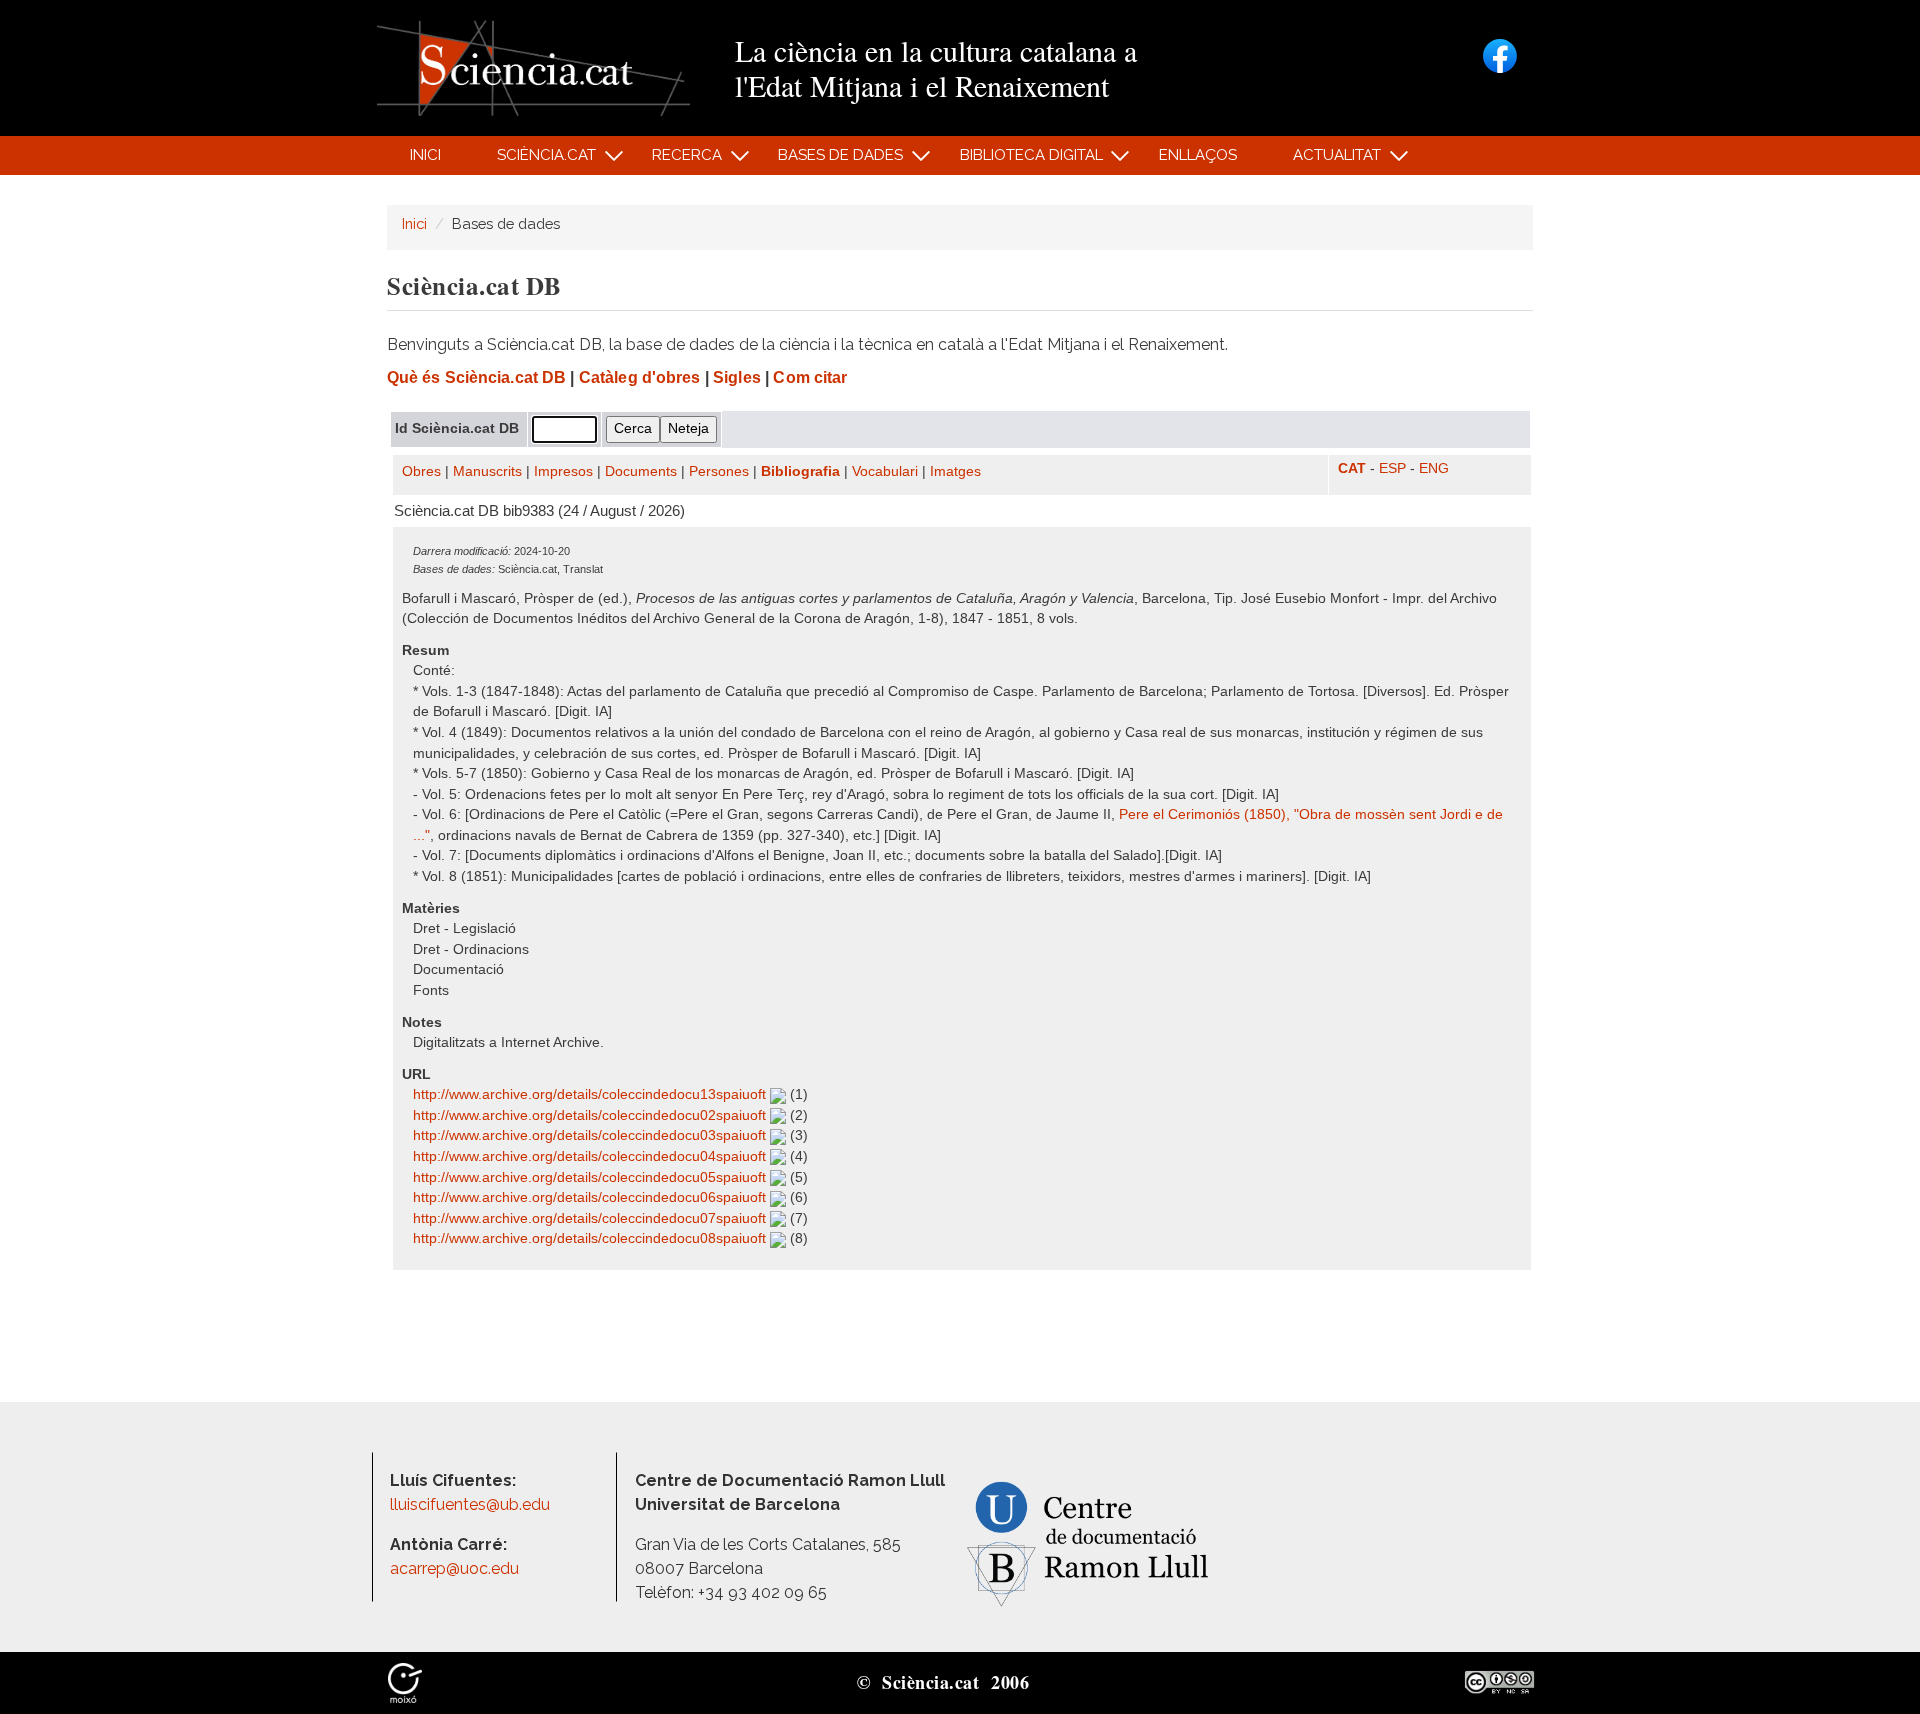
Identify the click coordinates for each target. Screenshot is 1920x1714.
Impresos (563, 471)
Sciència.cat (535, 160)
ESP (1392, 468)
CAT (1352, 468)
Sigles (737, 377)
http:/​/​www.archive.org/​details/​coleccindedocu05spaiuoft (591, 1177)
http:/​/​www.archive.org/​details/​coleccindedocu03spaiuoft (591, 1135)
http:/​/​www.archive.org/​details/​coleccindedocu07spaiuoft (591, 1218)
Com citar (810, 377)
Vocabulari (885, 471)
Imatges (955, 471)
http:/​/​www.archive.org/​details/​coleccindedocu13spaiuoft (591, 1094)
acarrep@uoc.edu (454, 1568)
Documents (641, 471)
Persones (719, 471)
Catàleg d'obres (640, 377)
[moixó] (405, 1681)
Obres (421, 471)
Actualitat (1326, 160)
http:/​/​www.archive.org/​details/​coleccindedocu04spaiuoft (591, 1156)
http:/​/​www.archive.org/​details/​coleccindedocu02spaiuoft (591, 1115)
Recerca (676, 160)
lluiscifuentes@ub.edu (472, 1504)
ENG (1434, 468)
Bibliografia (800, 471)
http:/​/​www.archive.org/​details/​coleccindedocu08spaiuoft (591, 1238)
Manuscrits (487, 471)
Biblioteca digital (1020, 160)
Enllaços (1198, 155)
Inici (425, 155)
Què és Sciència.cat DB (476, 377)
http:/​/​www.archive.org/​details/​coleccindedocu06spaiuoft (591, 1197)
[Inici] (533, 66)
